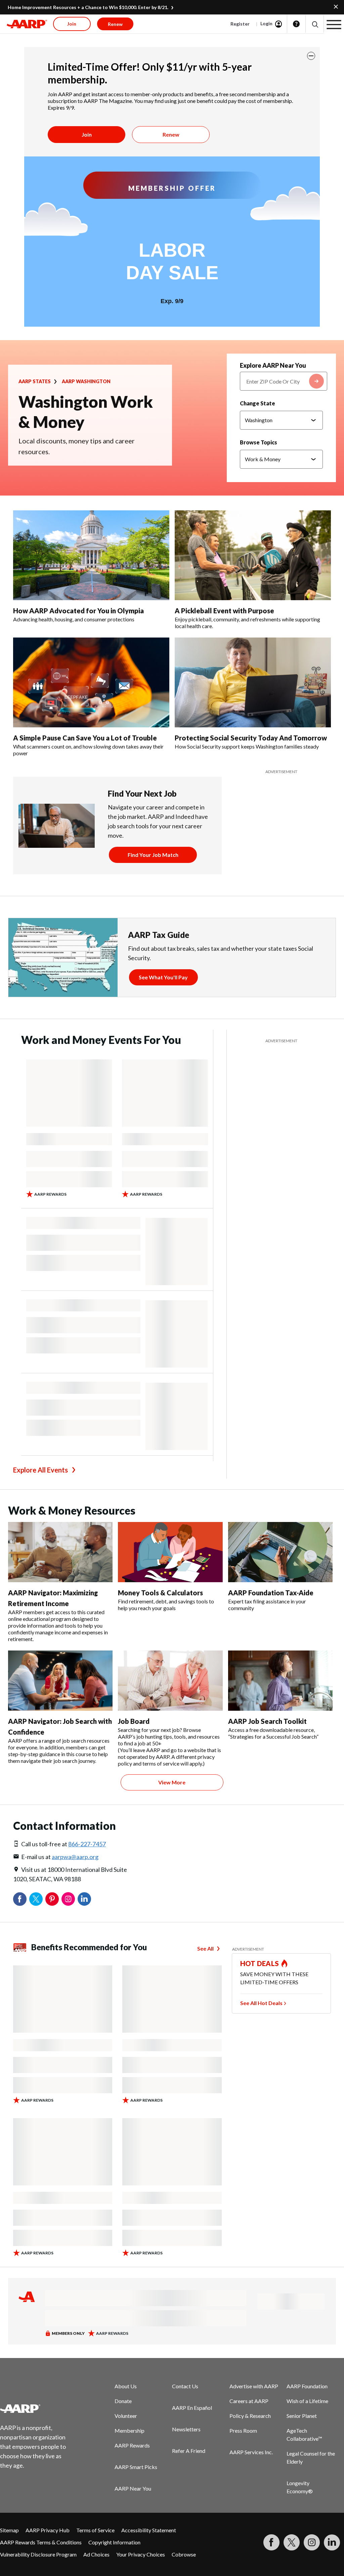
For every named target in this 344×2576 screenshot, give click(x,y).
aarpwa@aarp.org (75, 1857)
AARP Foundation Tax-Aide (271, 1593)
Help (296, 24)
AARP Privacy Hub (48, 2530)
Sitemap (9, 2530)
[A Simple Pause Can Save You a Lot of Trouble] (91, 682)
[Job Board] (170, 1681)
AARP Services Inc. (251, 2452)
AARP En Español (192, 2408)
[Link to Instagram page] (312, 2542)
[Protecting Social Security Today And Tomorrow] (253, 682)
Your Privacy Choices (141, 2554)
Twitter (36, 1899)
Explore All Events (40, 1470)
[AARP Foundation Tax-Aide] (280, 1552)
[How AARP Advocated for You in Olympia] (91, 555)
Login (266, 23)
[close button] (311, 56)
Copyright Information (114, 2542)
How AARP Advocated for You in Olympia (78, 611)
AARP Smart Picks (136, 2467)
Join (87, 134)
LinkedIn (84, 1899)
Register (240, 24)
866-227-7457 (87, 1844)
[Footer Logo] (37, 2408)
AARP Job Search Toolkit (267, 1721)
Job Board (134, 1721)
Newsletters (186, 2429)
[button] (315, 24)
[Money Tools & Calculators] (170, 1552)
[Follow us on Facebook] (271, 2542)
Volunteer (126, 2416)
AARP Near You (133, 2488)
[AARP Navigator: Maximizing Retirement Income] (60, 1552)
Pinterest (52, 1899)
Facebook (20, 1899)
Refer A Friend (189, 2451)
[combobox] (284, 381)
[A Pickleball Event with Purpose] (253, 555)
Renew (171, 134)
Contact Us (185, 2386)
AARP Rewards (132, 2445)
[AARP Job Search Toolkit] (280, 1681)
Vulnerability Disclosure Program (38, 2554)
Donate (123, 2401)
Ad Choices (96, 2554)
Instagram (68, 1899)
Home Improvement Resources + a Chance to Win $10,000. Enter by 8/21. (88, 7)
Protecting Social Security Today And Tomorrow (251, 738)
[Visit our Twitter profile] (292, 2542)
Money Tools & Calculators (160, 1593)
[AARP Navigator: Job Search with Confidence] (60, 1681)
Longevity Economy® (300, 2487)
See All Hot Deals (261, 2003)
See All (205, 1948)
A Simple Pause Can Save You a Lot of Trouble (85, 738)
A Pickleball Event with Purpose (224, 611)
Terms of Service (95, 2530)
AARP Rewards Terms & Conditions (41, 2542)
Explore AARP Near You (273, 365)
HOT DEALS (260, 1963)
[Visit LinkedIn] (332, 2542)
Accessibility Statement (149, 2530)
